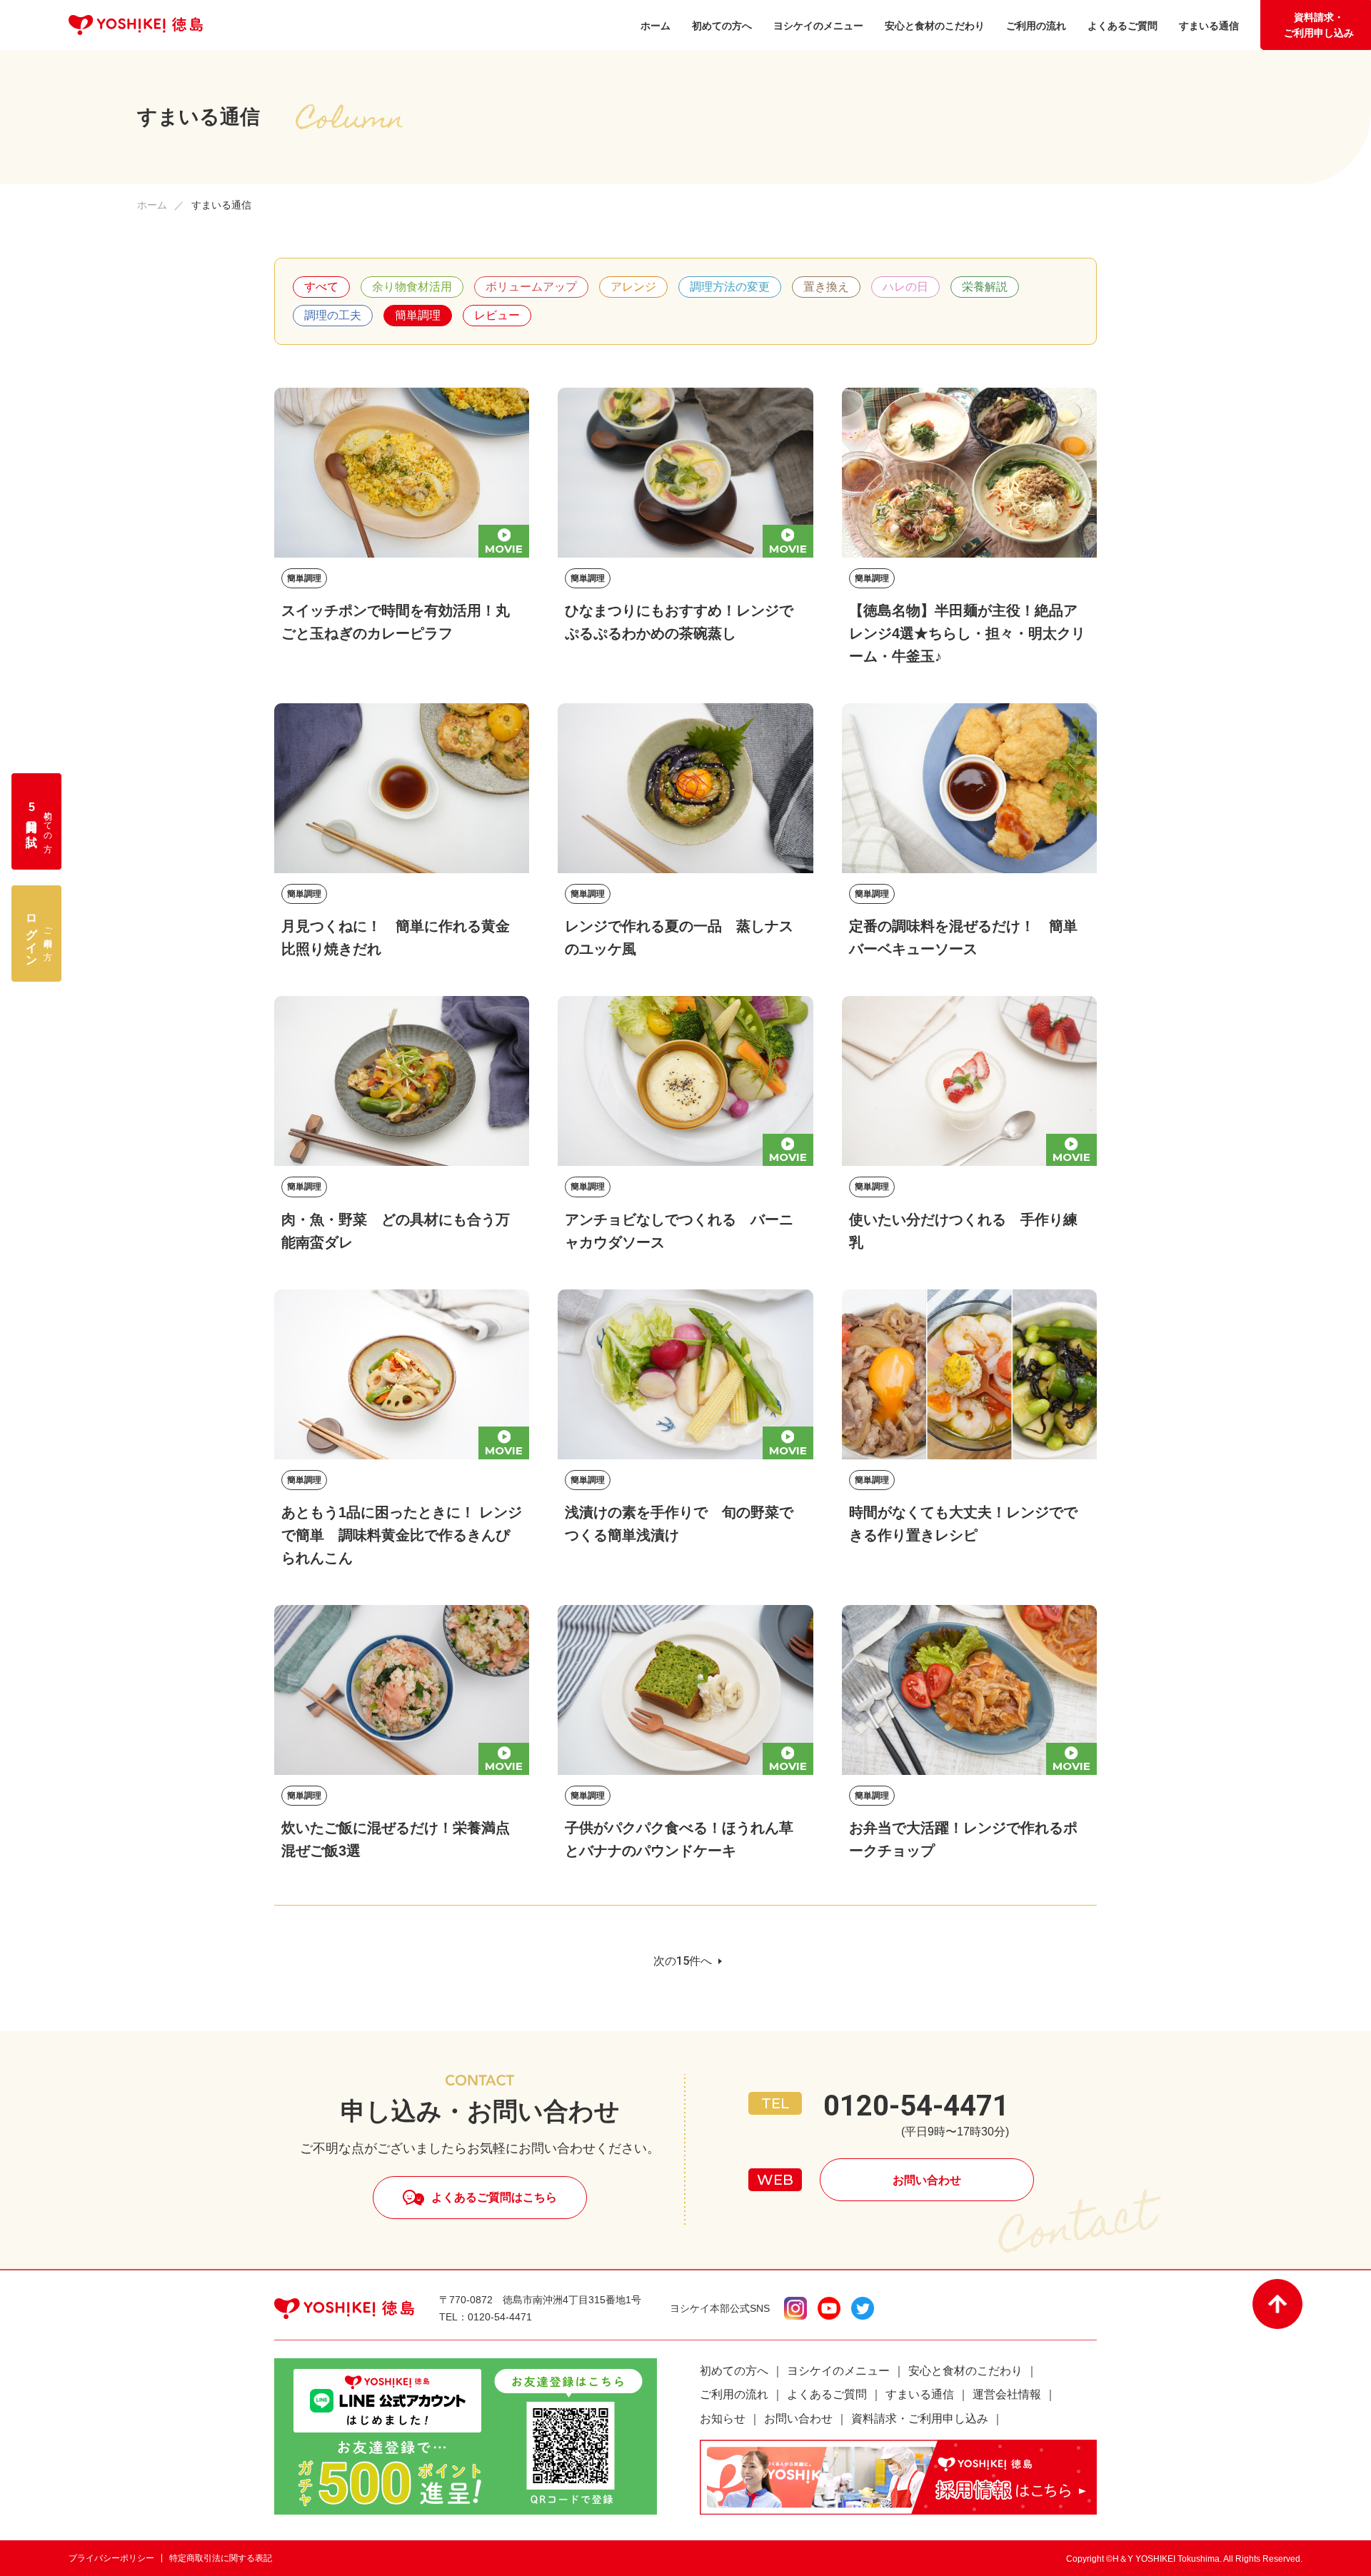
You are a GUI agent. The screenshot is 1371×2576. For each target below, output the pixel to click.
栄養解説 (985, 287)
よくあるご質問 (827, 2394)
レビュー (497, 315)
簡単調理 (418, 315)
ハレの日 (905, 287)
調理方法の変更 (730, 287)
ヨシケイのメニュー (838, 2371)
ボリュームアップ (531, 287)
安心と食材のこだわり (965, 2371)
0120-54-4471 (916, 2106)
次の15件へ (683, 1961)
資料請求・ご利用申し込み (1319, 25)
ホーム (152, 205)
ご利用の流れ (734, 2394)
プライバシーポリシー (111, 2558)
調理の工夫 (333, 315)
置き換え (826, 287)
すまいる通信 (920, 2394)
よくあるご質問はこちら (494, 2197)
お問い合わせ (927, 2180)
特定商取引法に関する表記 (221, 2558)
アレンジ (633, 287)
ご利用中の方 (39, 934)
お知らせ (723, 2419)
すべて (321, 287)
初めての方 (39, 821)
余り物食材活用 (412, 287)
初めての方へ (734, 2371)
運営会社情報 (1007, 2394)
